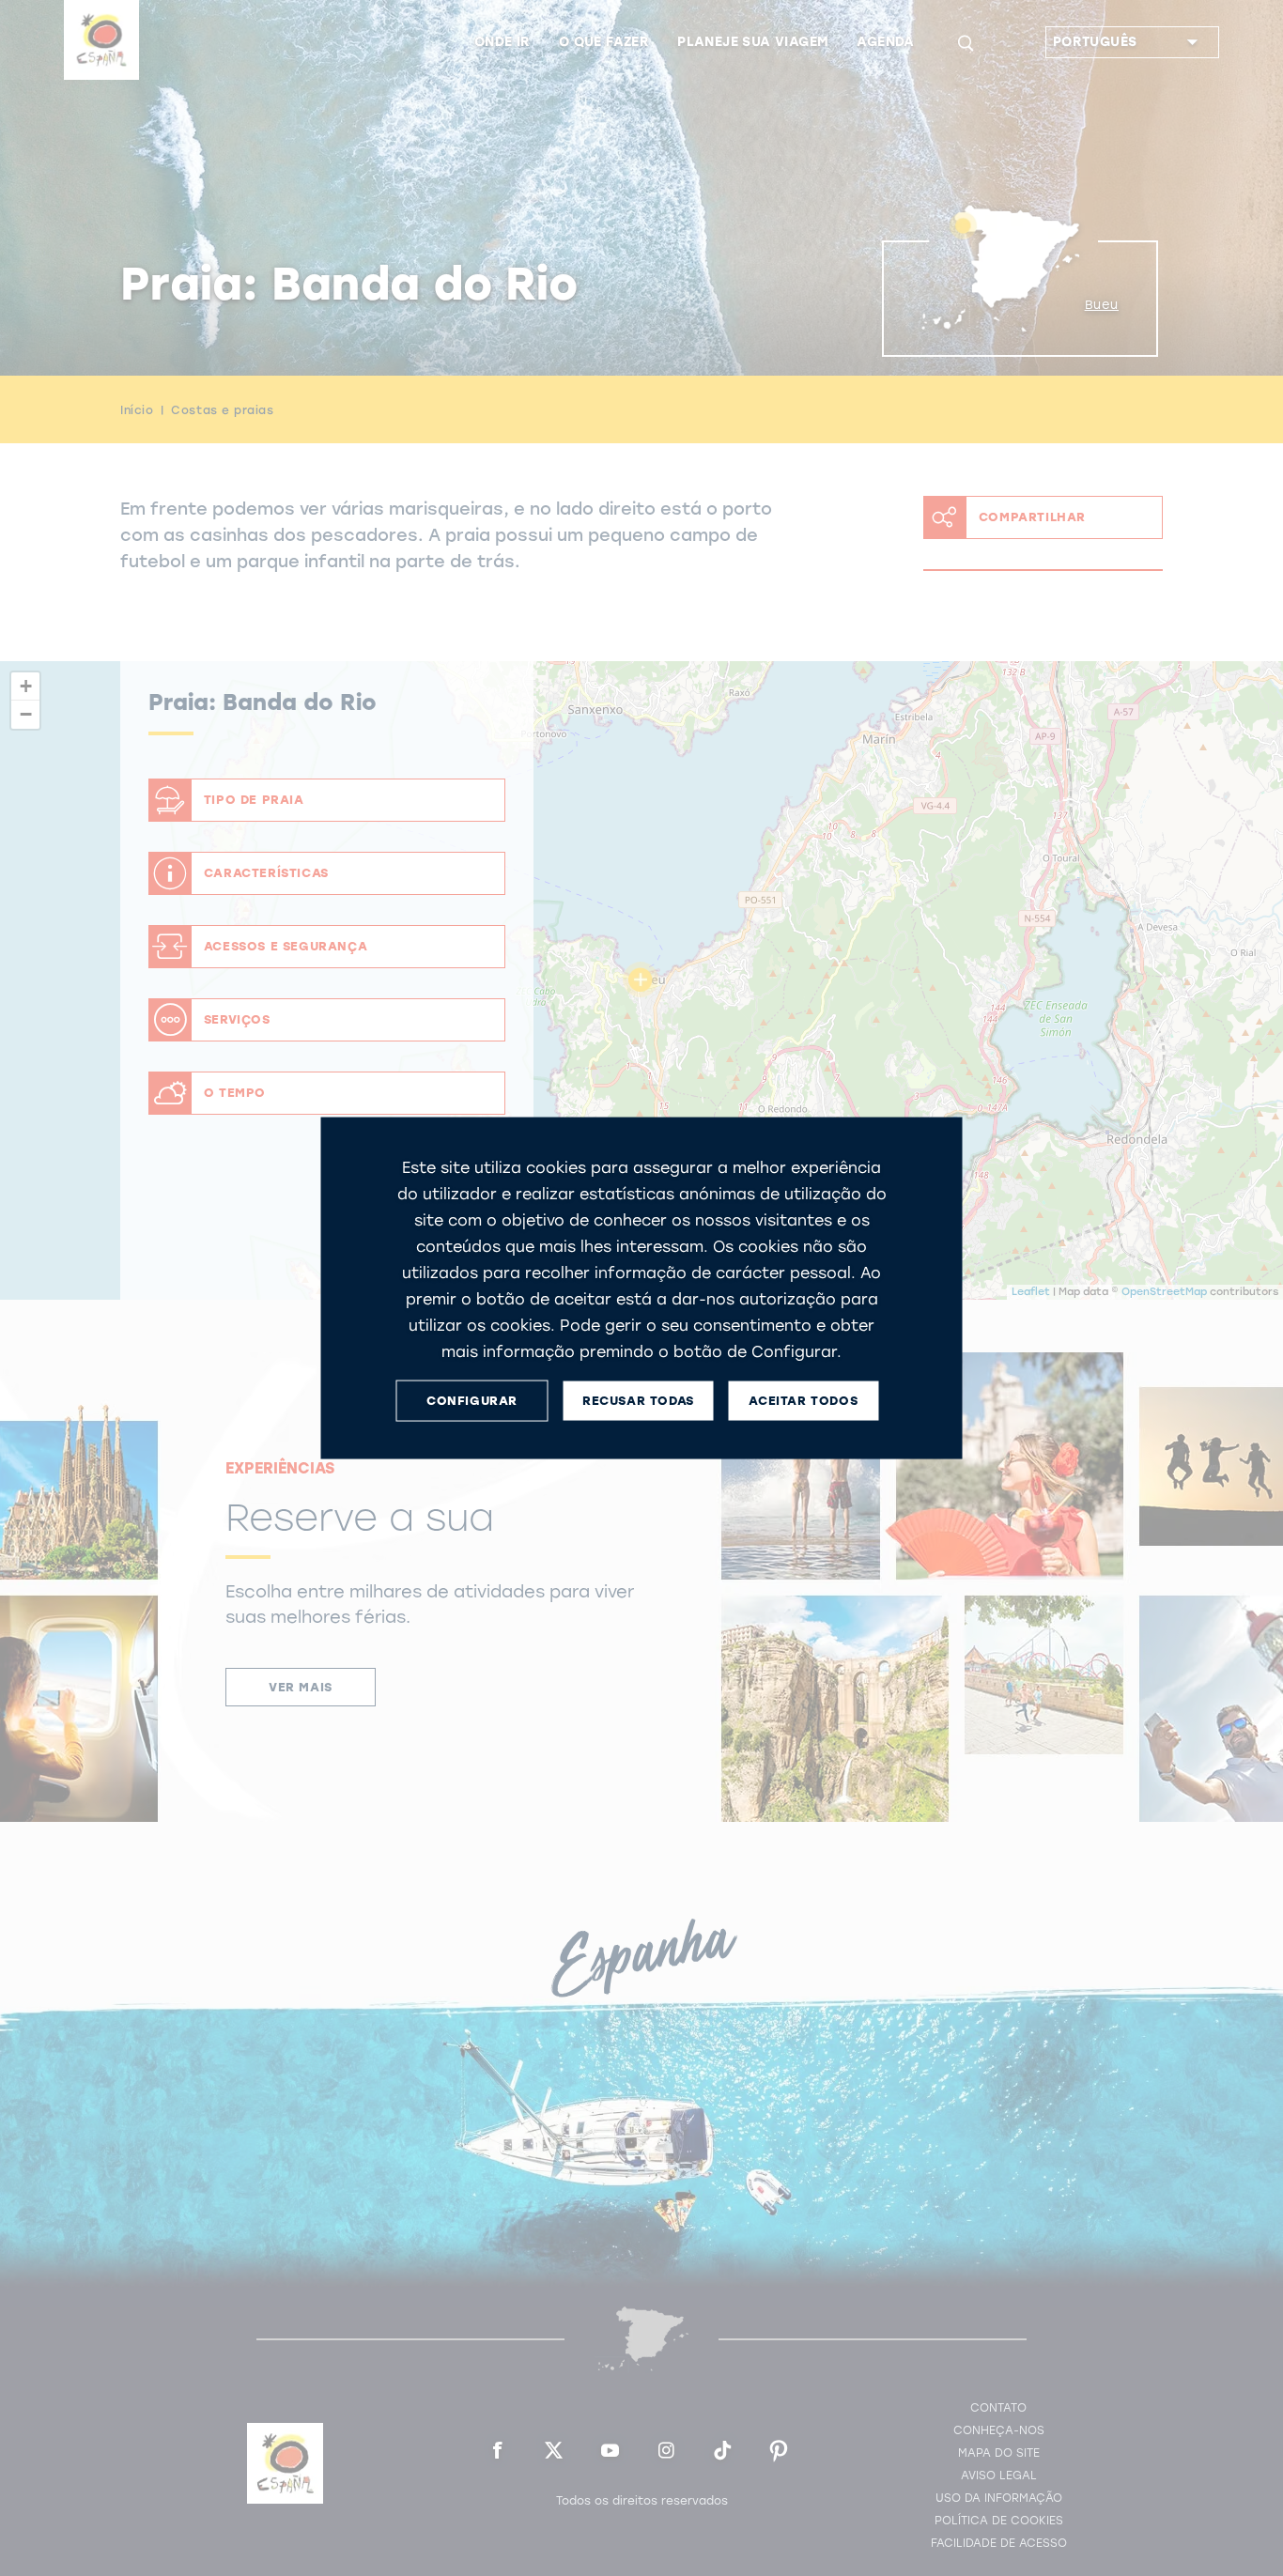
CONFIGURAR (472, 1401)
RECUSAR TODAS (638, 1401)
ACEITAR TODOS (803, 1401)
